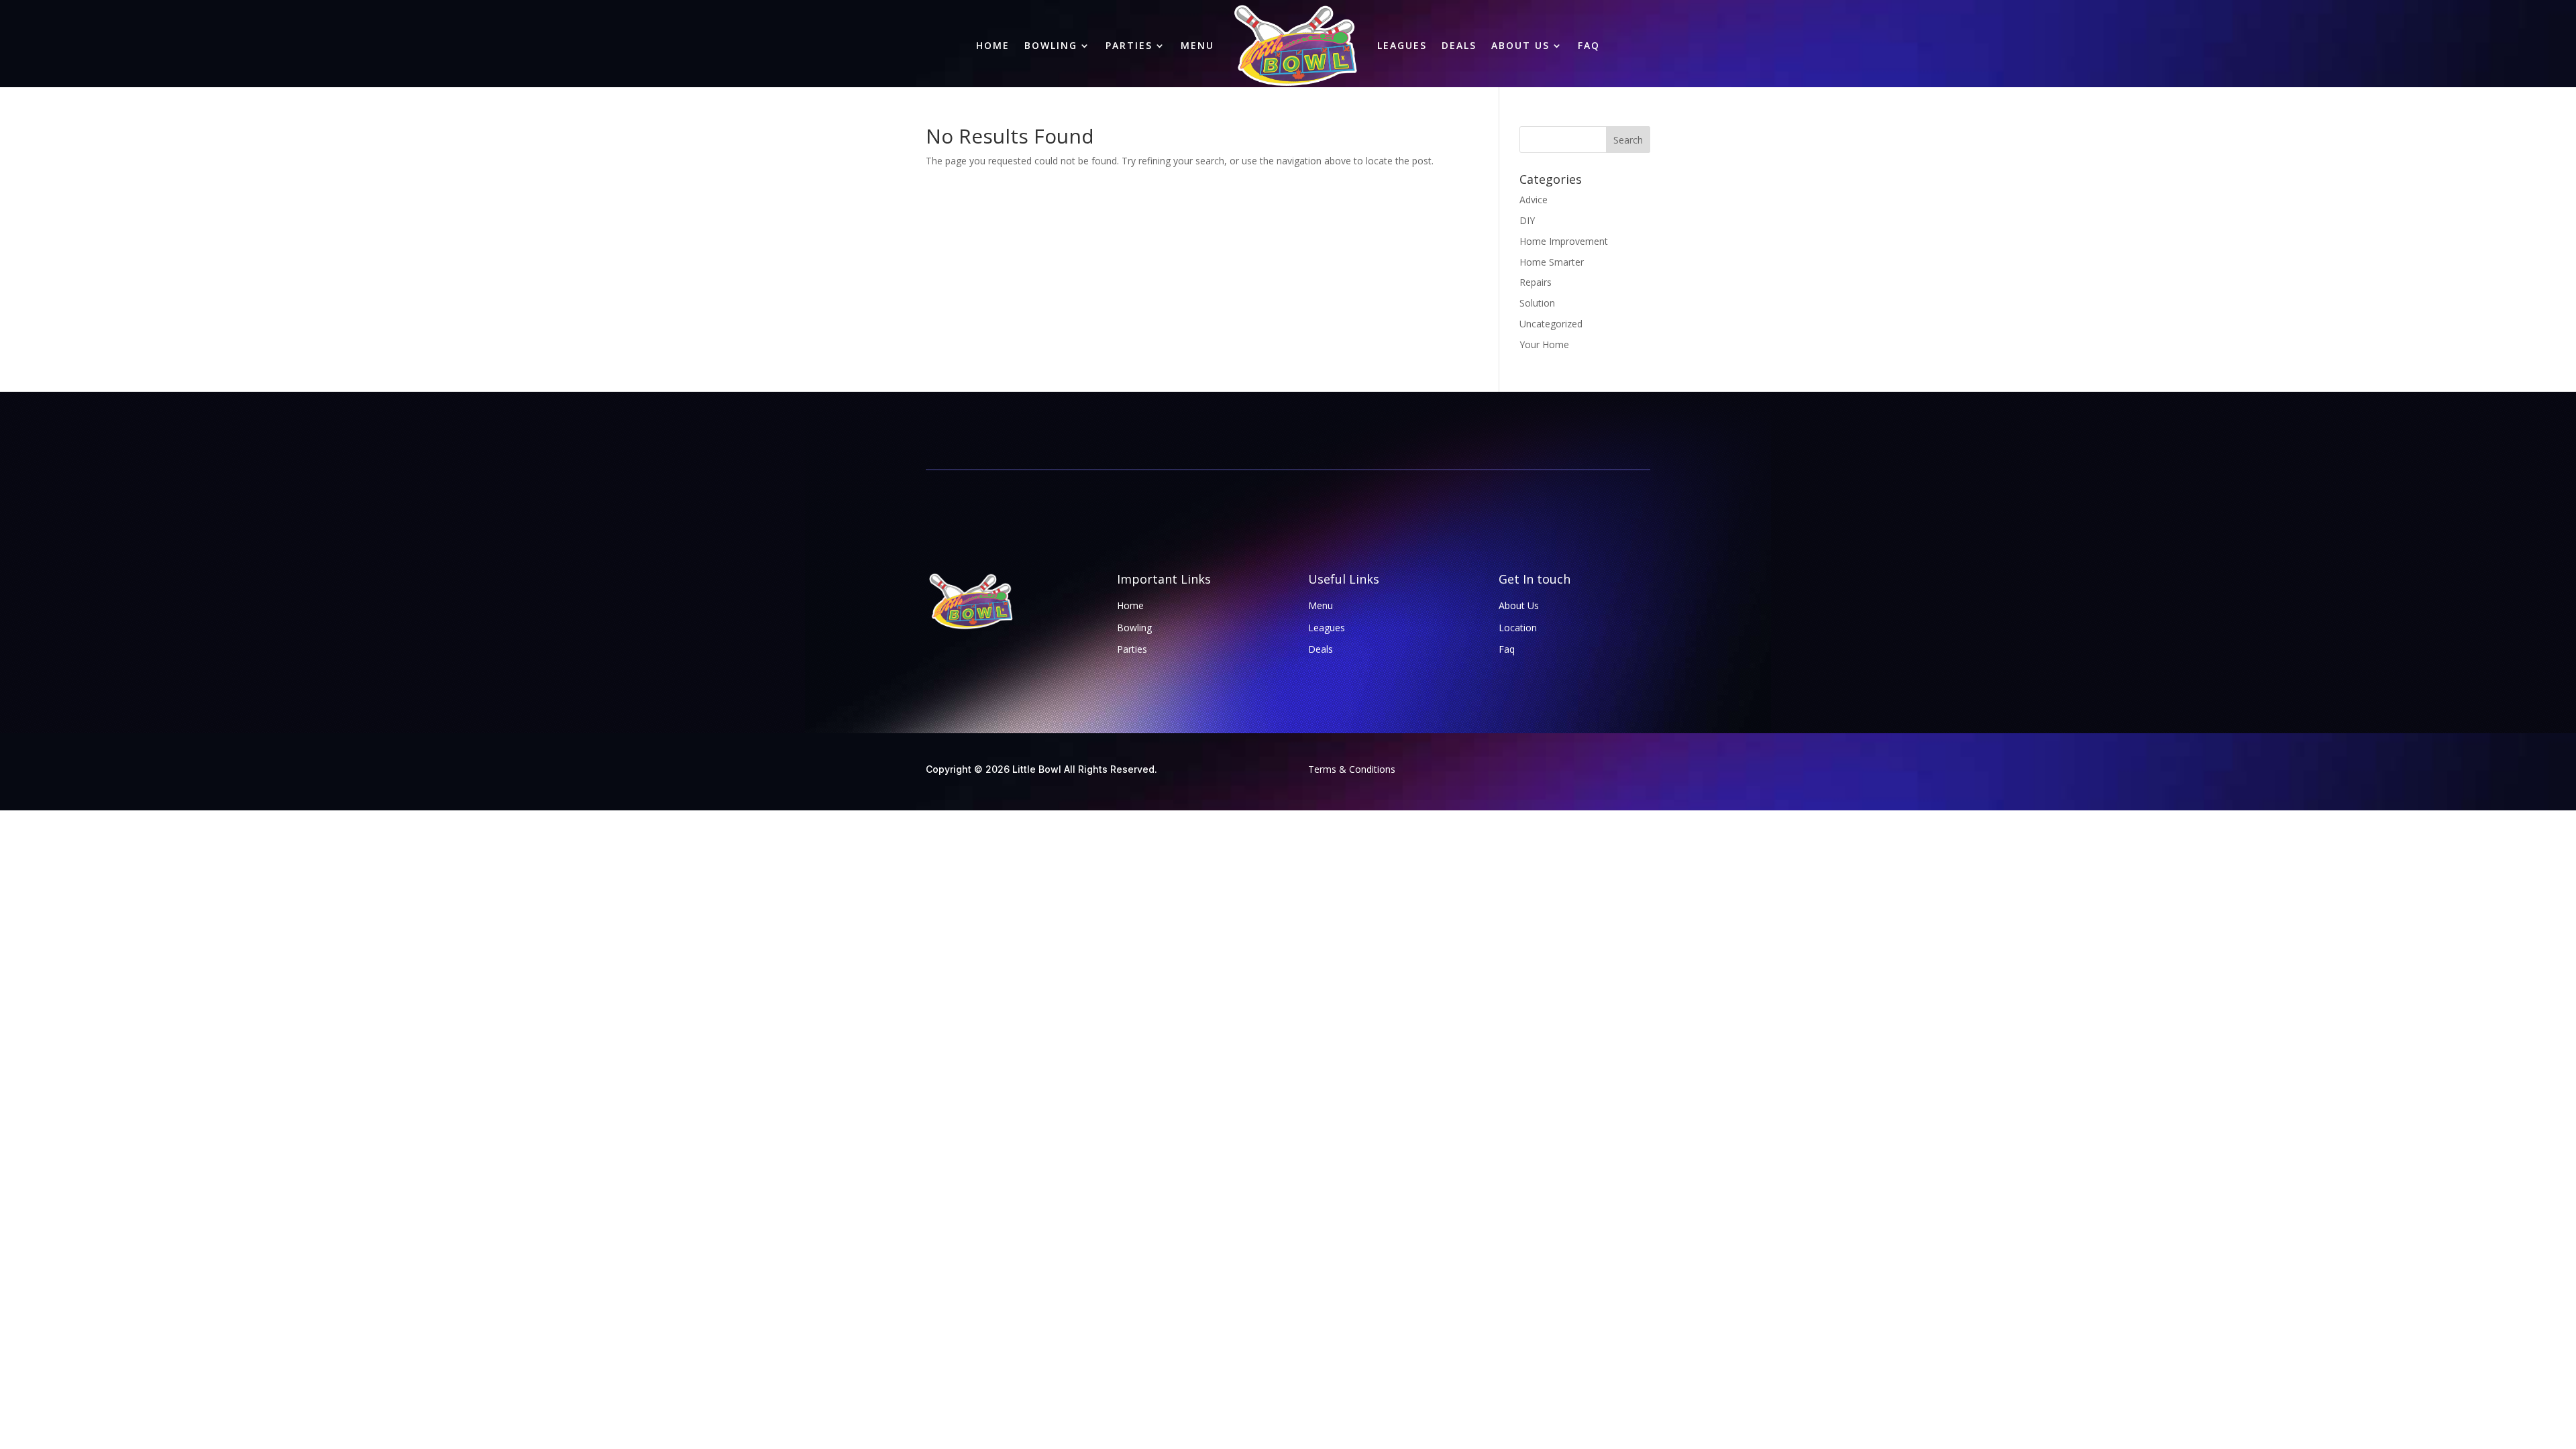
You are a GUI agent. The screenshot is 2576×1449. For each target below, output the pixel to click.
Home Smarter (1552, 262)
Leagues (1402, 45)
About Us (1520, 45)
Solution (1537, 303)
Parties (1129, 45)
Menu (1197, 45)
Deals (1459, 45)
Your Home (1544, 344)
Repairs (1536, 282)
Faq (1589, 45)
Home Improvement (1564, 241)
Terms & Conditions (1352, 769)
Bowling (1051, 45)
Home (993, 45)
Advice (1534, 200)
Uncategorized (1551, 324)
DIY (1527, 220)
